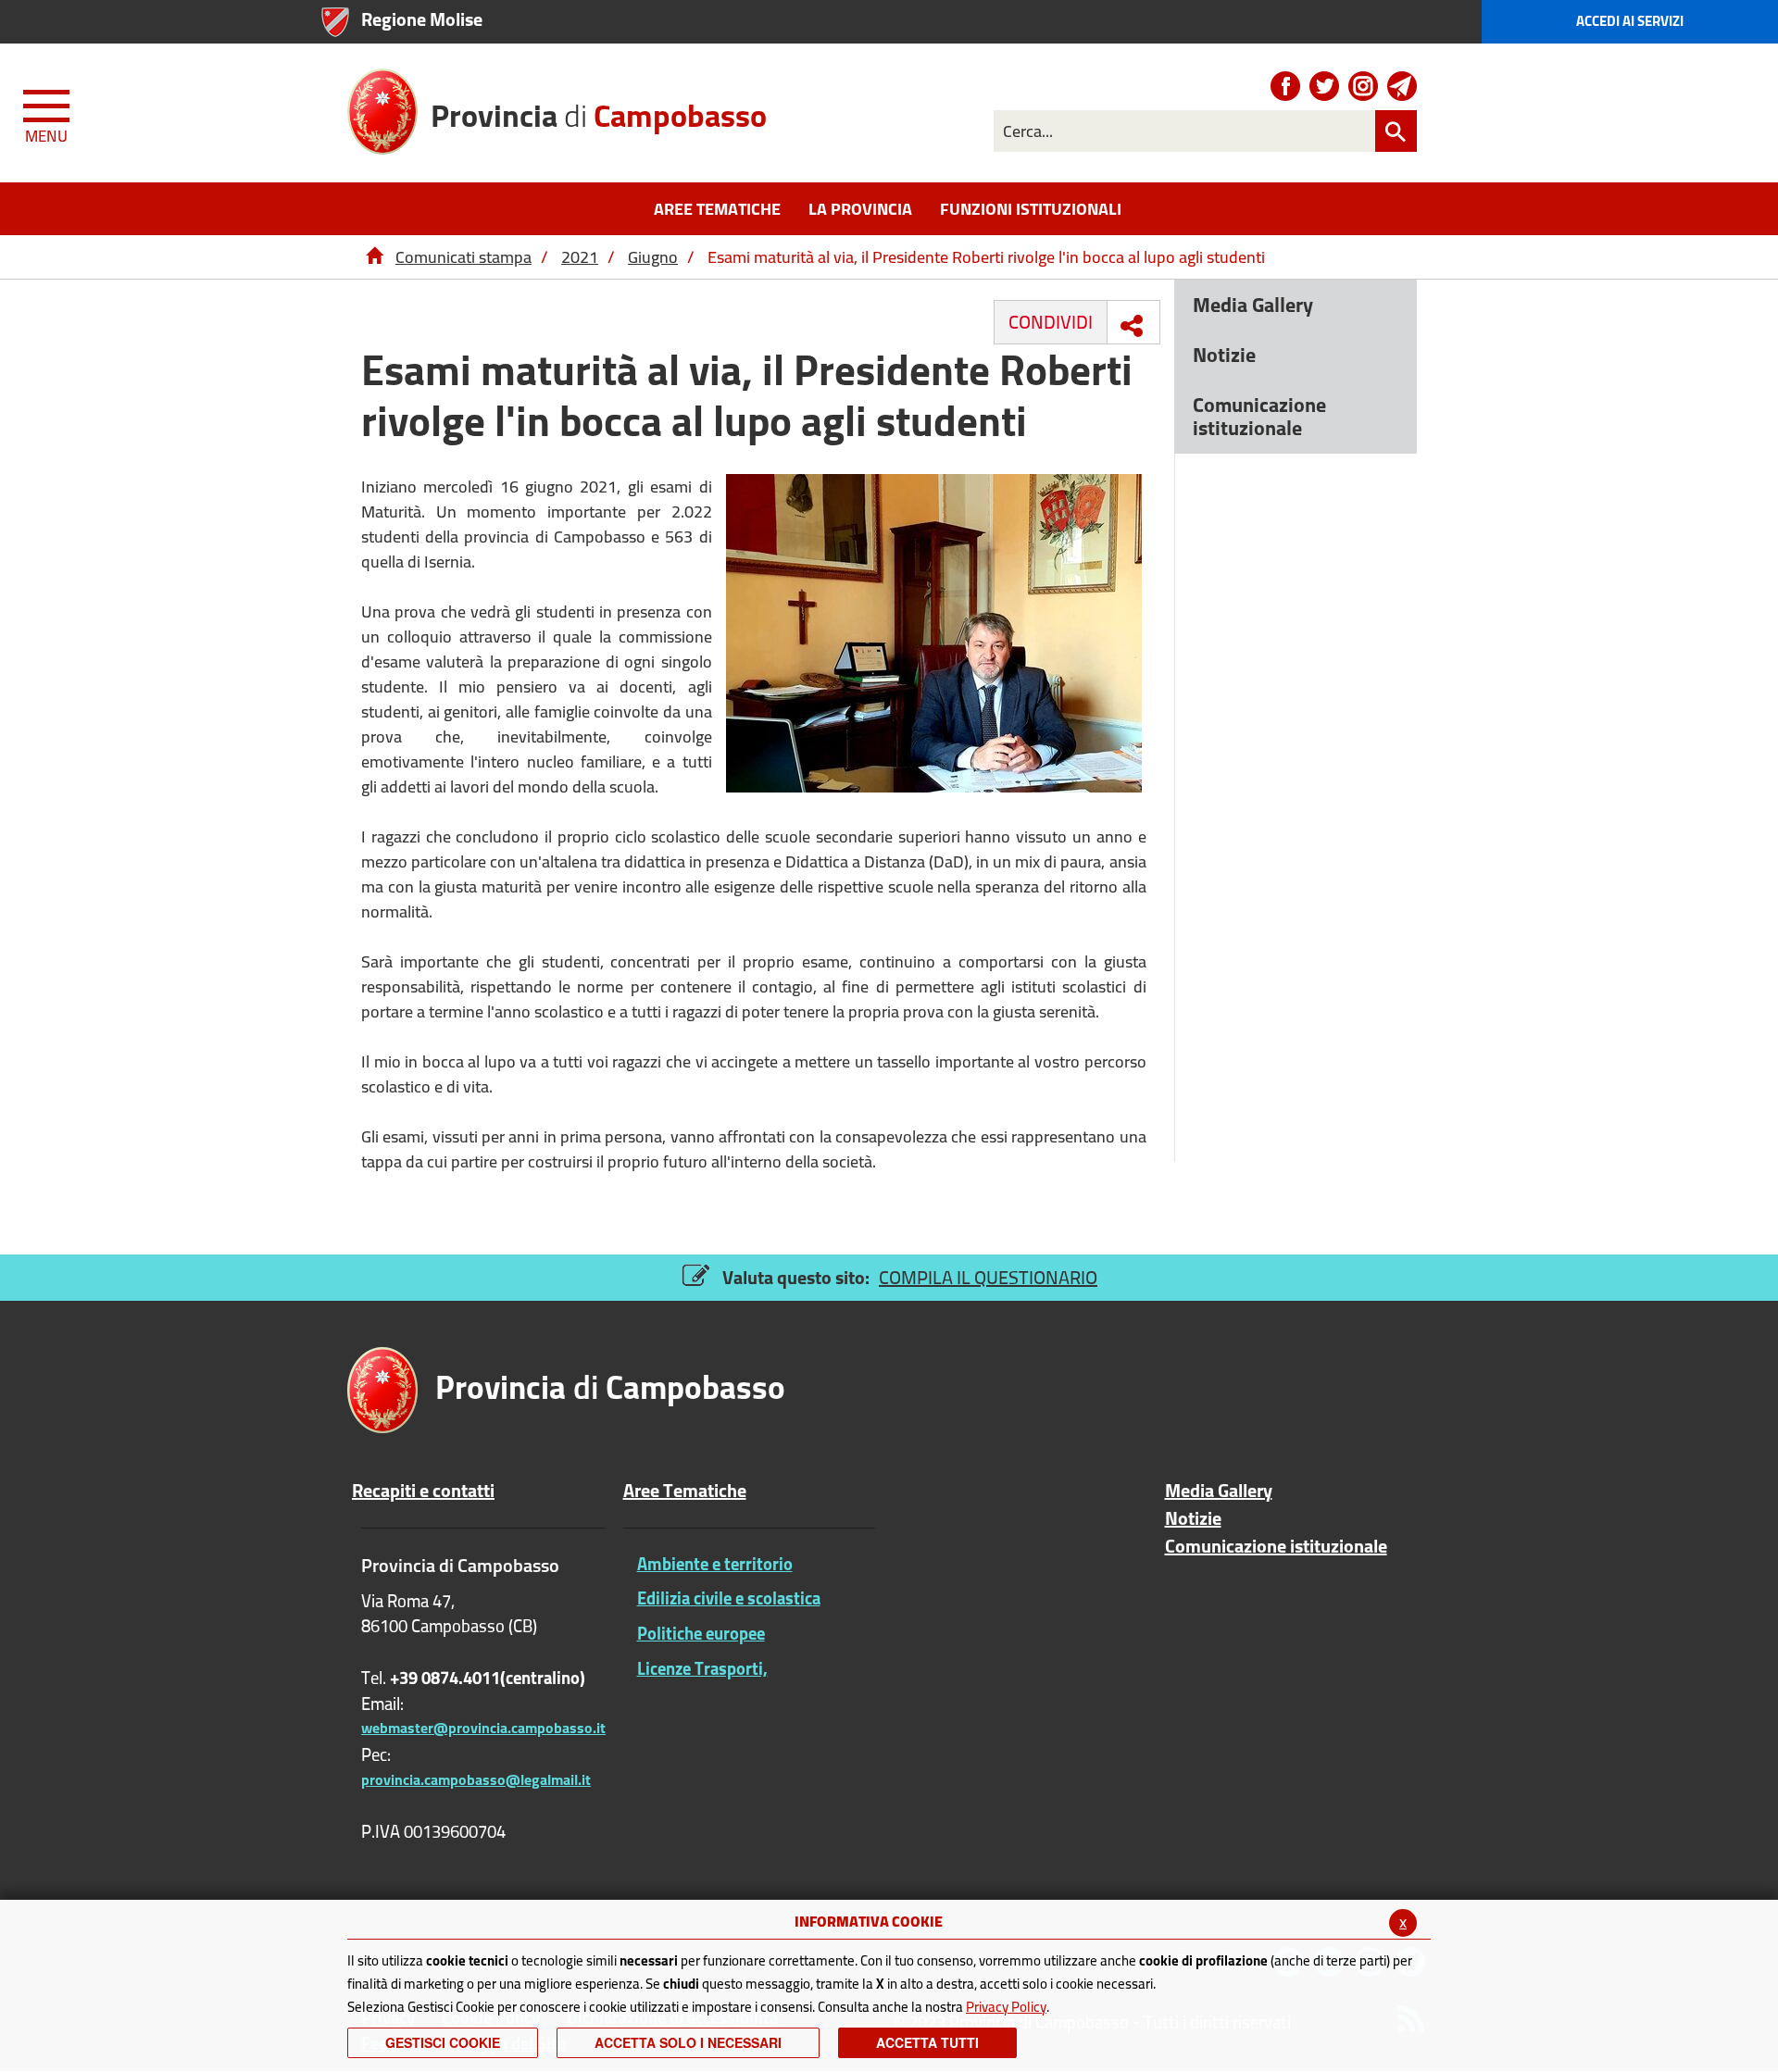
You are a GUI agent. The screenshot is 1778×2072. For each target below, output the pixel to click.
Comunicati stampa (463, 257)
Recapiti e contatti (423, 1491)
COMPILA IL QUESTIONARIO (988, 1277)
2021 (580, 257)
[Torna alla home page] (374, 257)
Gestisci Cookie (443, 2042)
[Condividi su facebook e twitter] (1132, 326)
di (599, 113)
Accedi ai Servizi (1630, 21)
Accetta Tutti (927, 2042)
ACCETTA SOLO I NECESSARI (688, 2042)
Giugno (653, 257)
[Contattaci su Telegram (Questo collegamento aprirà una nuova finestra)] (1402, 86)
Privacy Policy (1006, 2007)
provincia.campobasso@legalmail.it (476, 1779)
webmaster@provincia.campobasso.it (483, 1728)
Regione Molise (422, 19)
